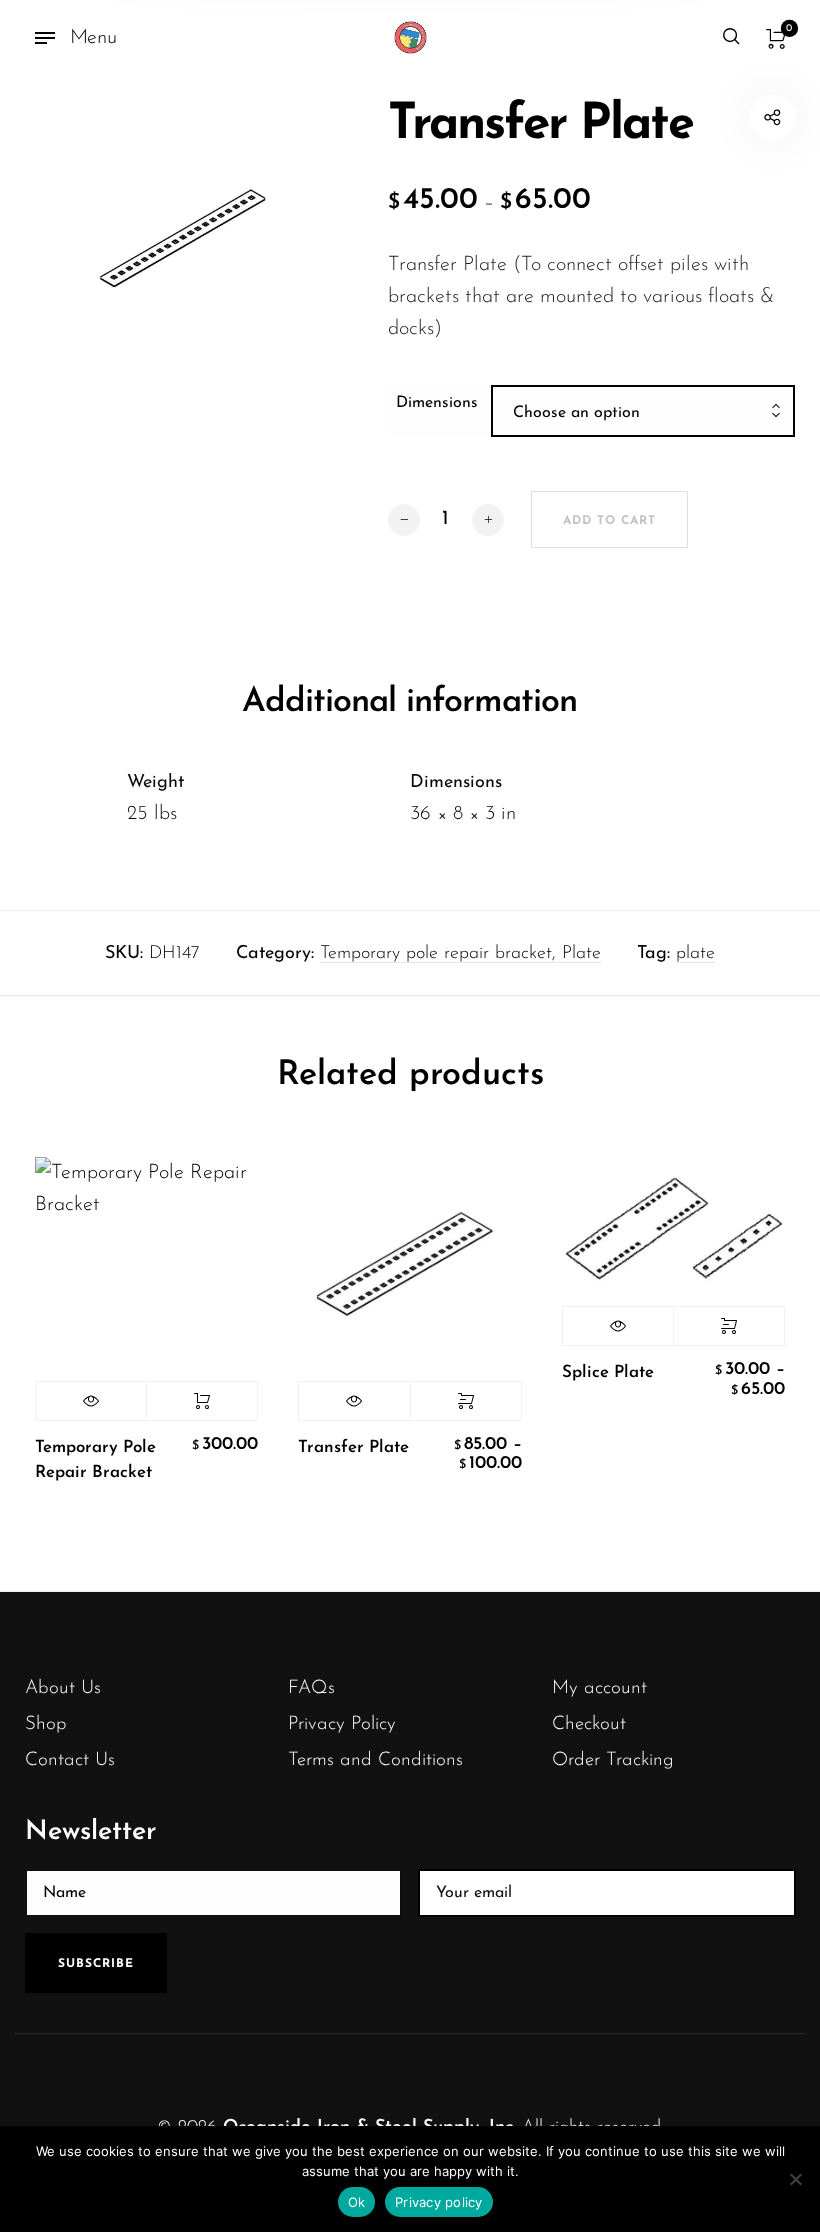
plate (695, 954)
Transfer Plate (353, 1447)
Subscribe (96, 1964)
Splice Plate (608, 1372)
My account (599, 1688)
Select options (466, 1401)
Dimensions (437, 403)
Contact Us (70, 1760)
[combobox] (643, 413)
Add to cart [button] (202, 1401)
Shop (46, 1724)
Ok (357, 2202)
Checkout (589, 1724)
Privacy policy (439, 2202)
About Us (63, 1688)
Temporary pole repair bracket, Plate (460, 954)
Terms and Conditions (375, 1760)
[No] (795, 2179)
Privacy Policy (342, 1724)
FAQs (311, 1688)
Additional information (409, 702)
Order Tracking (613, 1760)
